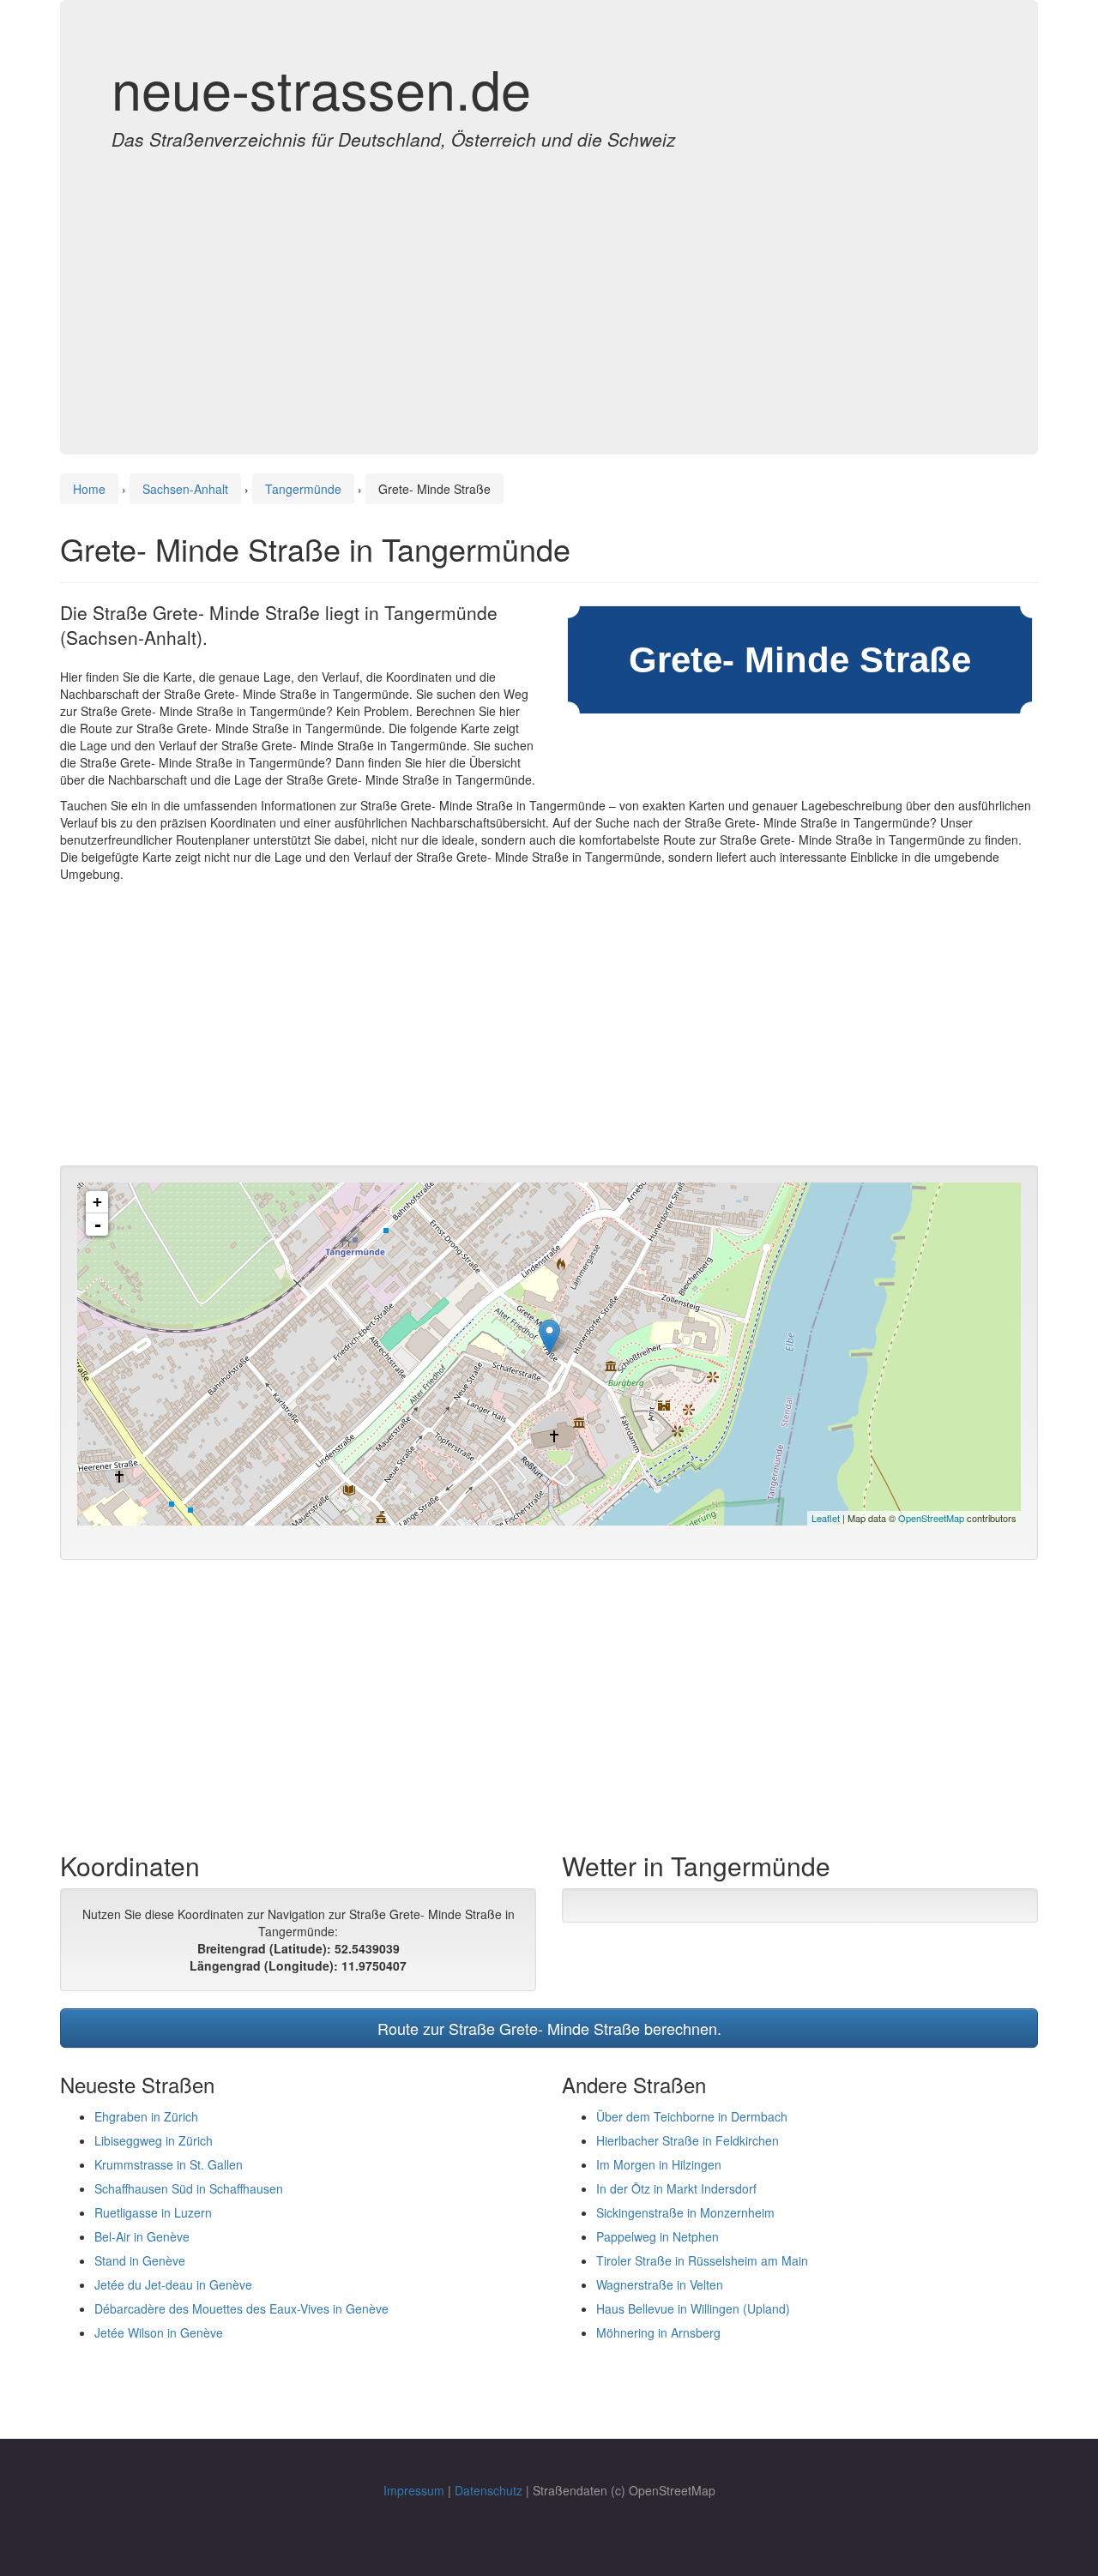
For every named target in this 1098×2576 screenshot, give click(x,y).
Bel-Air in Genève (142, 2236)
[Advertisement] (549, 285)
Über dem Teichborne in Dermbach (692, 2116)
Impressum (414, 2490)
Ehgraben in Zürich (146, 2116)
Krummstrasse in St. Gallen (169, 2164)
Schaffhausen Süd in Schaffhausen (189, 2188)
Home (89, 489)
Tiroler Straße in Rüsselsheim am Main (702, 2260)
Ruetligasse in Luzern (153, 2212)
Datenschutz (489, 2490)
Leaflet (826, 1518)
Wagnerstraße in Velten (660, 2284)
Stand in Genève (140, 2260)
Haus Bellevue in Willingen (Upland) (693, 2308)
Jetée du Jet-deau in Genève (173, 2284)
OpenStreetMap (931, 1518)
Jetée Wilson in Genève (159, 2332)
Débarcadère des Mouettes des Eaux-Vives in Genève (241, 2308)
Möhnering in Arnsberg (658, 2332)
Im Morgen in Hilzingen (659, 2164)
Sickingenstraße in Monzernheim (685, 2212)
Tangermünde (303, 489)
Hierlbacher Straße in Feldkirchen (688, 2140)
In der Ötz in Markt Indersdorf (676, 2188)
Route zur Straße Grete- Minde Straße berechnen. (549, 2028)
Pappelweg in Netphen (658, 2236)
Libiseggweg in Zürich (154, 2140)
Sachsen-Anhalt (185, 489)
